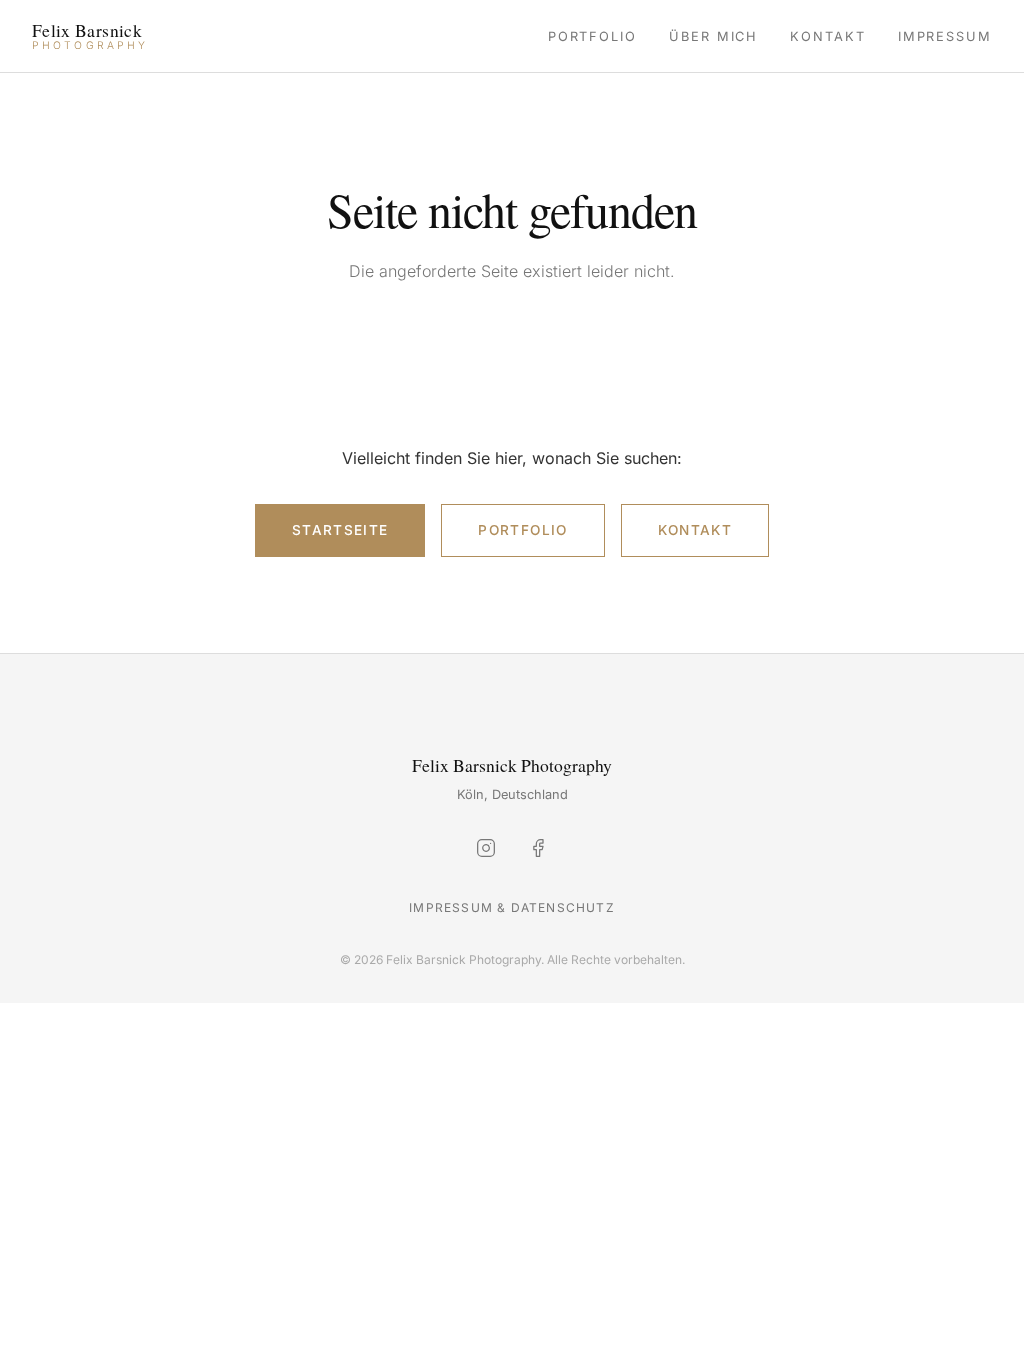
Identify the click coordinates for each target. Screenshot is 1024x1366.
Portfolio (592, 36)
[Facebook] (538, 852)
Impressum (945, 36)
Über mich (713, 36)
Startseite (340, 530)
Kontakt (827, 36)
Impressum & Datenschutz (512, 907)
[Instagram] (486, 852)
